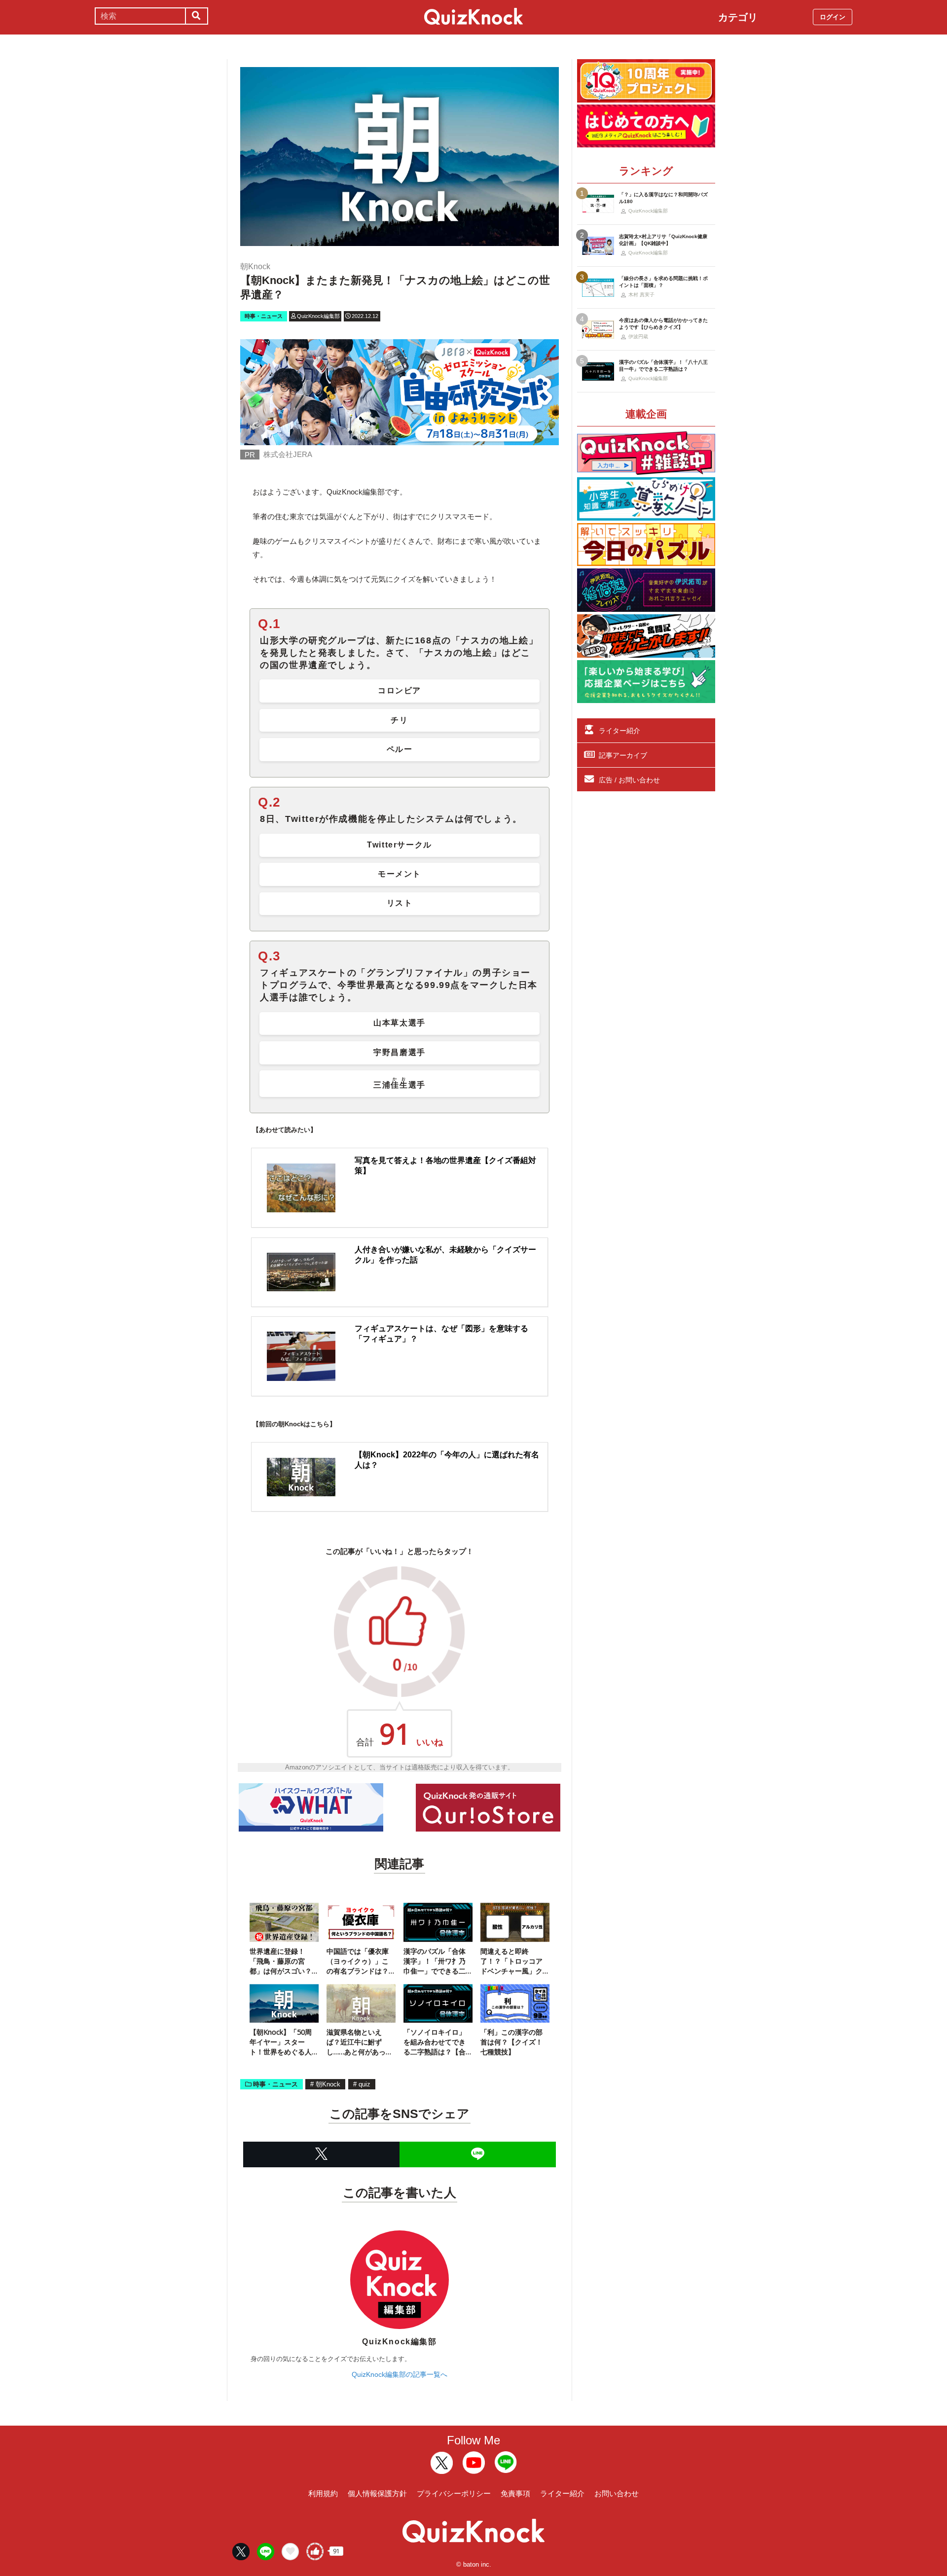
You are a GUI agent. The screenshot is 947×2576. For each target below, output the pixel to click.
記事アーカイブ (623, 755)
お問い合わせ (617, 2493)
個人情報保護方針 (377, 2493)
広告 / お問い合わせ (629, 780)
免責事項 (515, 2493)
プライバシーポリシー (454, 2493)
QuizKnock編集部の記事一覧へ (400, 2374)
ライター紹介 (619, 731)
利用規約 (323, 2493)
